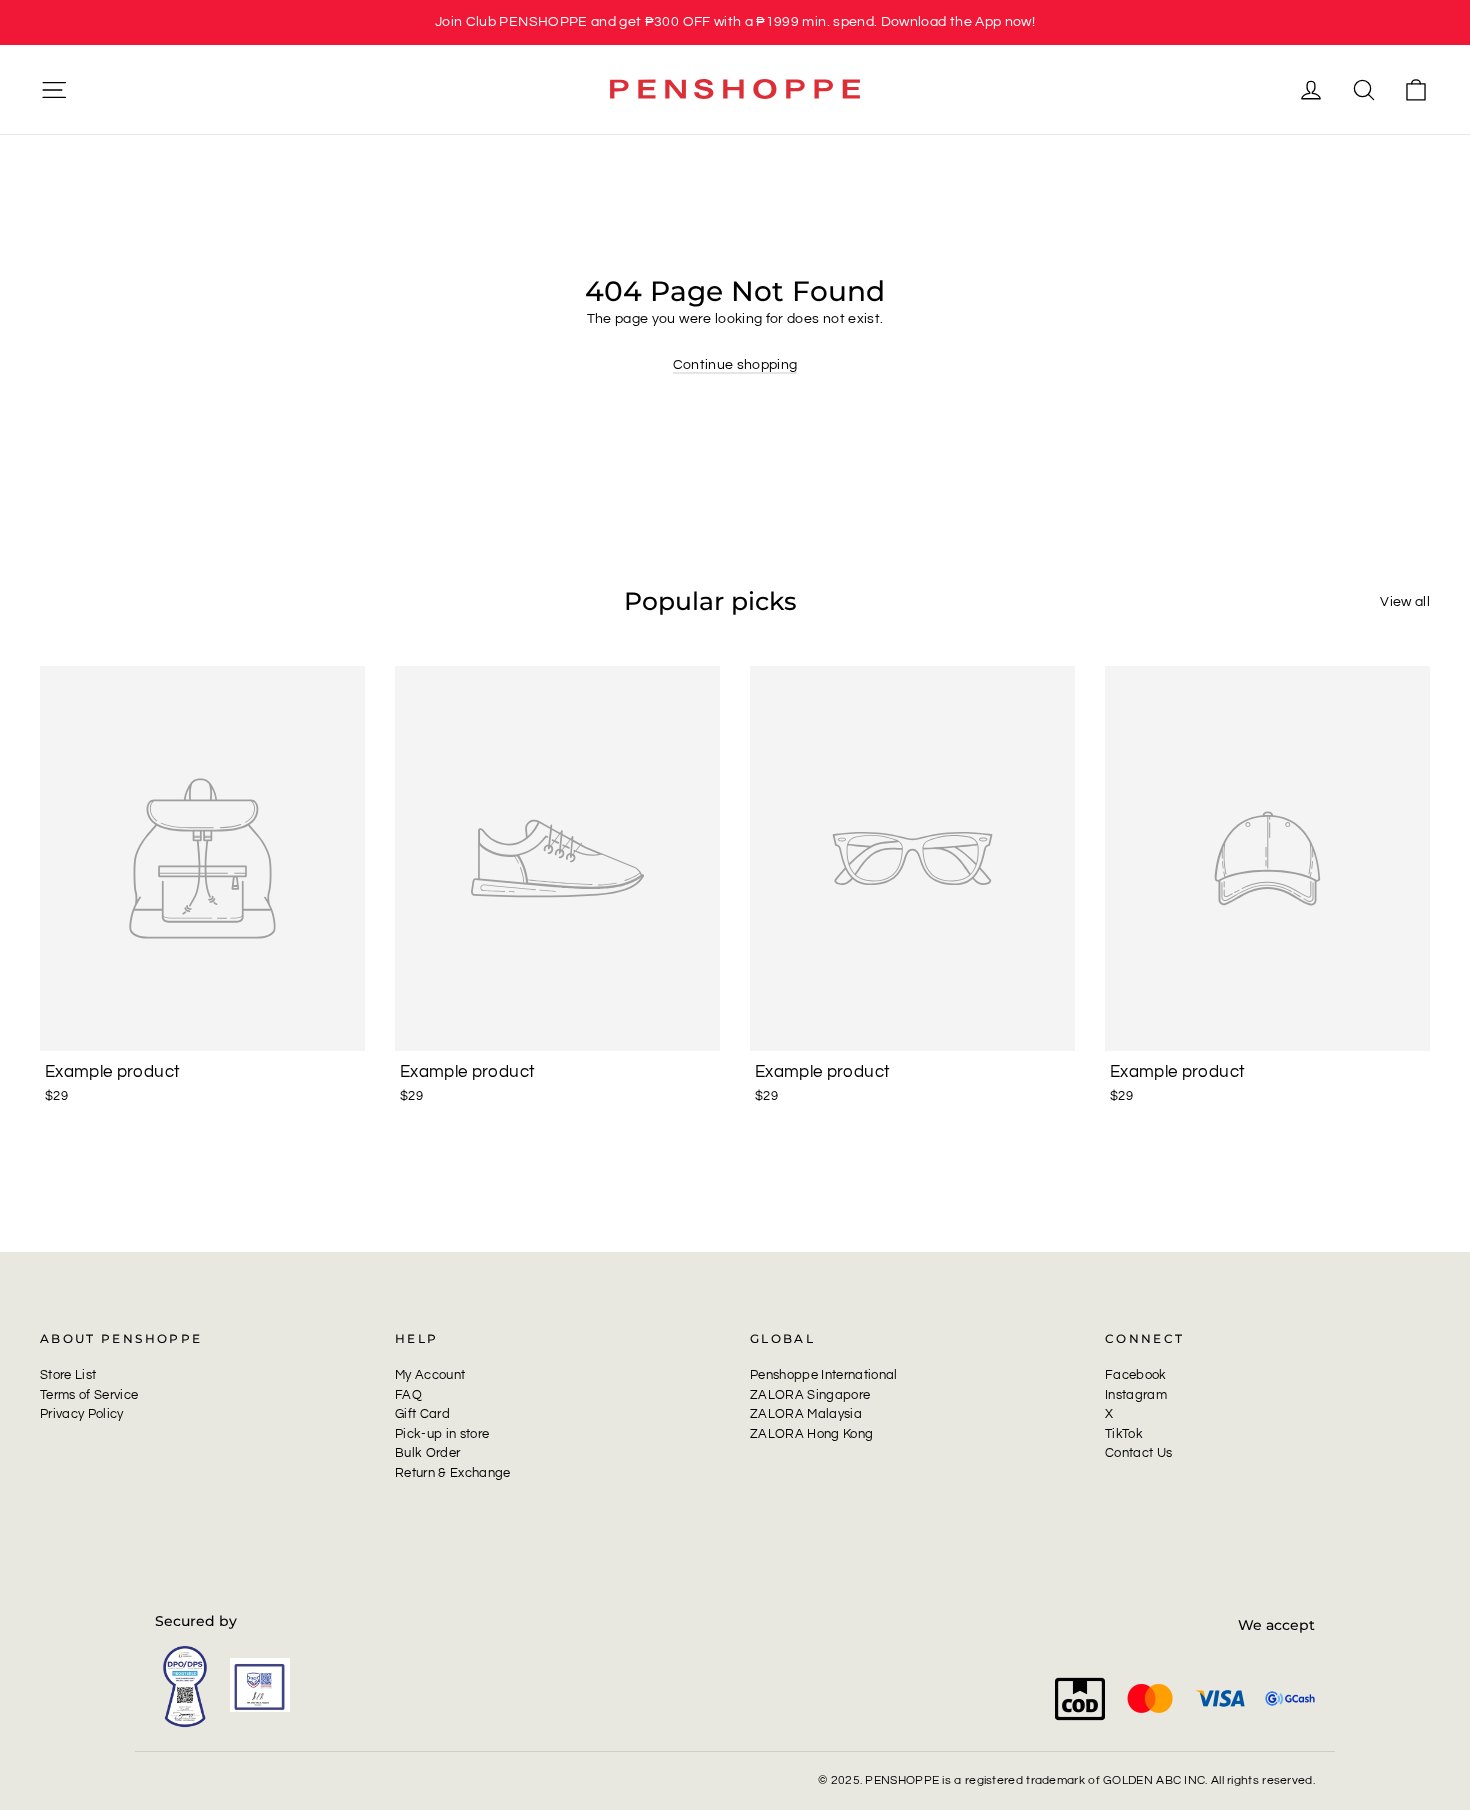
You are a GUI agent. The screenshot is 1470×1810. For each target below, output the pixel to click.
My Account (430, 1375)
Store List (68, 1375)
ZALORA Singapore (810, 1395)
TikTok (1124, 1434)
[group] (735, 22)
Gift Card (422, 1414)
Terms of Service (89, 1395)
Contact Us (1138, 1453)
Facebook (1136, 1375)
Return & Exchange (453, 1473)
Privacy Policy (82, 1414)
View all (1405, 602)
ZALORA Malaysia (806, 1414)
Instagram (1136, 1395)
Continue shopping (735, 365)
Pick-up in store (442, 1434)
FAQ (408, 1395)
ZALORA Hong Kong (811, 1434)
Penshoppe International (824, 1375)
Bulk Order (427, 1453)
